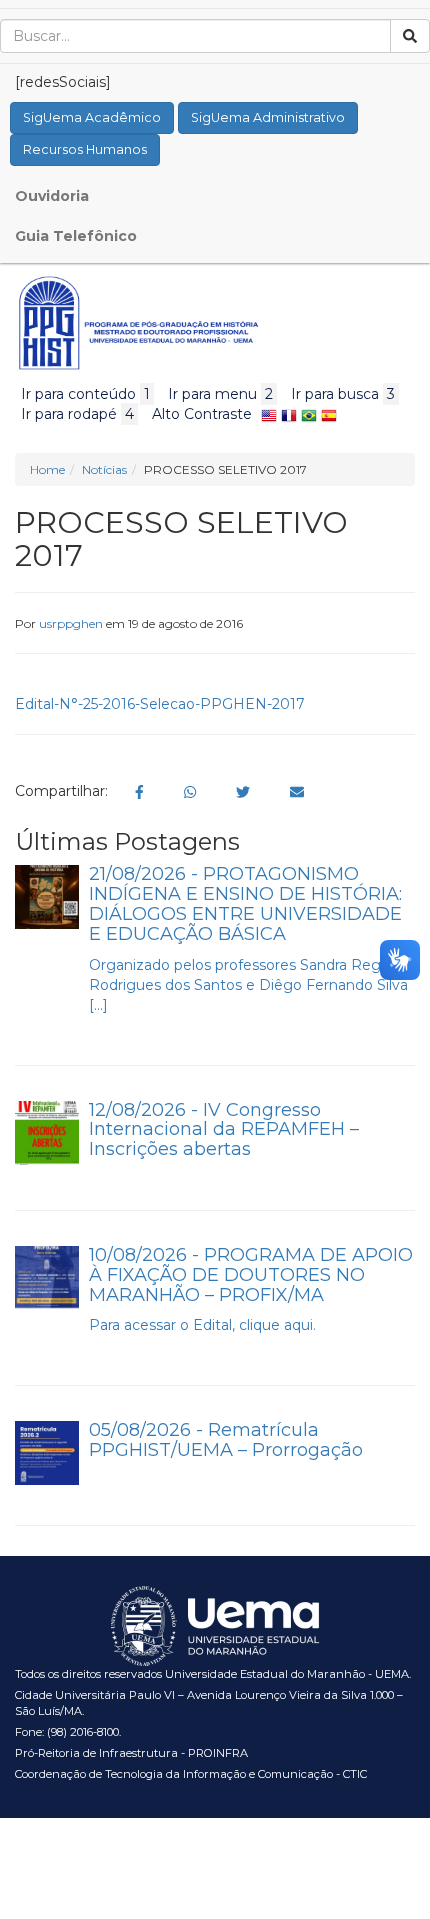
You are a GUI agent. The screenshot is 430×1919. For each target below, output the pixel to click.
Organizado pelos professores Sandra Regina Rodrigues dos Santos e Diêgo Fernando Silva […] (248, 985)
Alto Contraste (202, 414)
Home (47, 469)
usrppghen (71, 623)
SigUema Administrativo (268, 117)
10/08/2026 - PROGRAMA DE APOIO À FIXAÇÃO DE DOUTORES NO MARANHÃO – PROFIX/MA (251, 1275)
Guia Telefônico (76, 236)
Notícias (104, 469)
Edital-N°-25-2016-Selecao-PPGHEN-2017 (160, 704)
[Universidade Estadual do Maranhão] (138, 323)
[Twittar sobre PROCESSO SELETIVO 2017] (243, 792)
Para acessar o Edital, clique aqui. (202, 1325)
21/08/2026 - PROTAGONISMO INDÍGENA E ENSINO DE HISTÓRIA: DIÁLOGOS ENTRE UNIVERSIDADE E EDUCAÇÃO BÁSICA (245, 903)
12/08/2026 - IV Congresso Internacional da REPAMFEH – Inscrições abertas (224, 1130)
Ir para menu (220, 394)
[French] (289, 414)
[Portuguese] (309, 414)
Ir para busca (343, 394)
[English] (269, 414)
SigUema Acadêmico (92, 117)
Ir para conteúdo (85, 394)
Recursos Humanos (85, 149)
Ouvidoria (52, 196)
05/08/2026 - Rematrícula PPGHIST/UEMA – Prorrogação (226, 1440)
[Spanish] (329, 414)
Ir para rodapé (77, 414)
